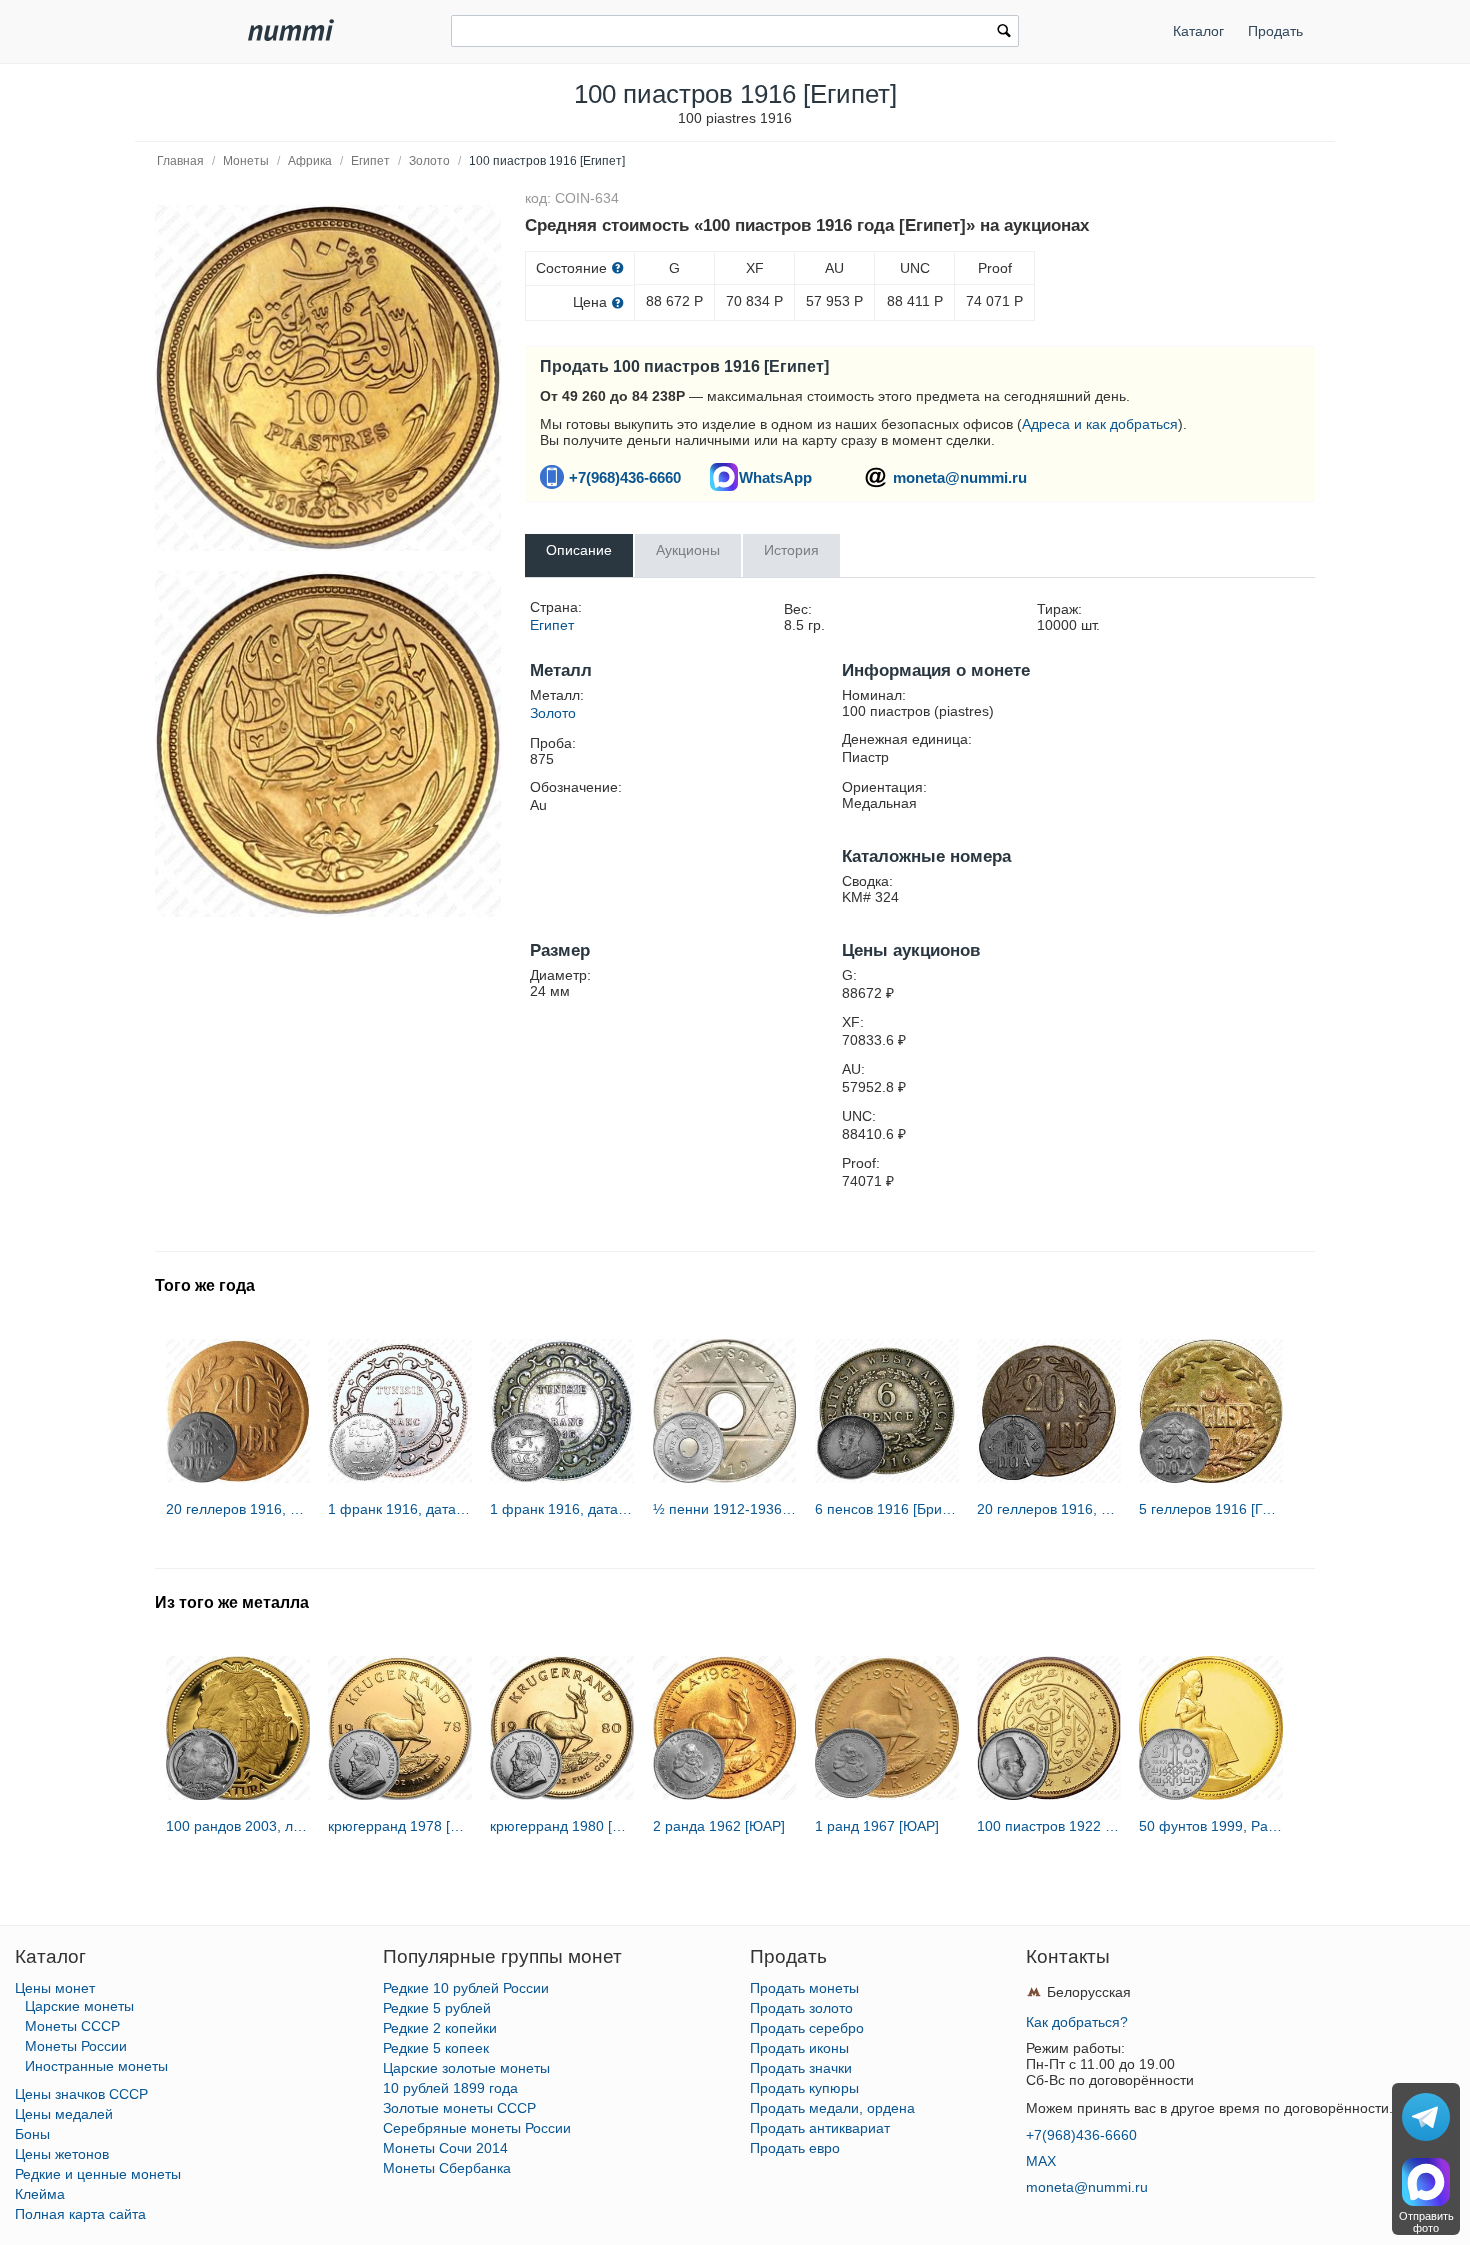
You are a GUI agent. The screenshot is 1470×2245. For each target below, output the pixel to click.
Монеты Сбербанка (447, 2168)
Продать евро (795, 2148)
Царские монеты (79, 2006)
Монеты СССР (72, 2026)
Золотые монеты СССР (459, 2108)
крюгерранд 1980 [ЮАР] (562, 1826)
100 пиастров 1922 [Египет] (1049, 1826)
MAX (1041, 2161)
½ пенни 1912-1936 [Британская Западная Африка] (725, 1509)
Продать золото (801, 2008)
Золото (429, 161)
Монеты (246, 161)
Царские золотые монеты (466, 2068)
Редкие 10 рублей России (466, 1988)
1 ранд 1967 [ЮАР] (877, 1826)
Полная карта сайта (80, 2214)
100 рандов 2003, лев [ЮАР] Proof (238, 1826)
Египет (370, 161)
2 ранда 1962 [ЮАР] (719, 1826)
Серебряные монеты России (477, 2128)
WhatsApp (775, 477)
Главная (180, 161)
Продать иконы (799, 2048)
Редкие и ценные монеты (98, 2174)
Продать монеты (804, 1988)
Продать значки (801, 2068)
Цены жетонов (62, 2154)
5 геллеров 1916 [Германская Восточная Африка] (1211, 1509)
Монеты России (76, 2046)
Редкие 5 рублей (437, 2008)
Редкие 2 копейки (440, 2028)
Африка (310, 161)
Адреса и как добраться (1100, 424)
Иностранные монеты (96, 2066)
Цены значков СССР (81, 2094)
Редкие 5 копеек (436, 2048)
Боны (32, 2134)
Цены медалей (64, 2114)
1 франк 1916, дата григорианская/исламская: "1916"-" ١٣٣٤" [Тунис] (562, 1509)
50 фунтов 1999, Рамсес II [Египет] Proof (1211, 1826)
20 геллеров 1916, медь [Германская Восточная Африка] (1049, 1509)
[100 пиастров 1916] (328, 378)
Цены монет (55, 1988)
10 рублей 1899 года (450, 2088)
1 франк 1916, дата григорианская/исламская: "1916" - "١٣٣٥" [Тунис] (400, 1509)
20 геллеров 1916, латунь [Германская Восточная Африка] (238, 1509)
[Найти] (1004, 33)
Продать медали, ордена (832, 2108)
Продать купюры (804, 2088)
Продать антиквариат (820, 2128)
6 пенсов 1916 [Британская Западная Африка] (887, 1509)
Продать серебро (807, 2028)
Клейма (40, 2194)
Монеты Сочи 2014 (445, 2148)
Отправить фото (1426, 2222)
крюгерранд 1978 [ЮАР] (400, 1826)
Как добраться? (1077, 2022)
